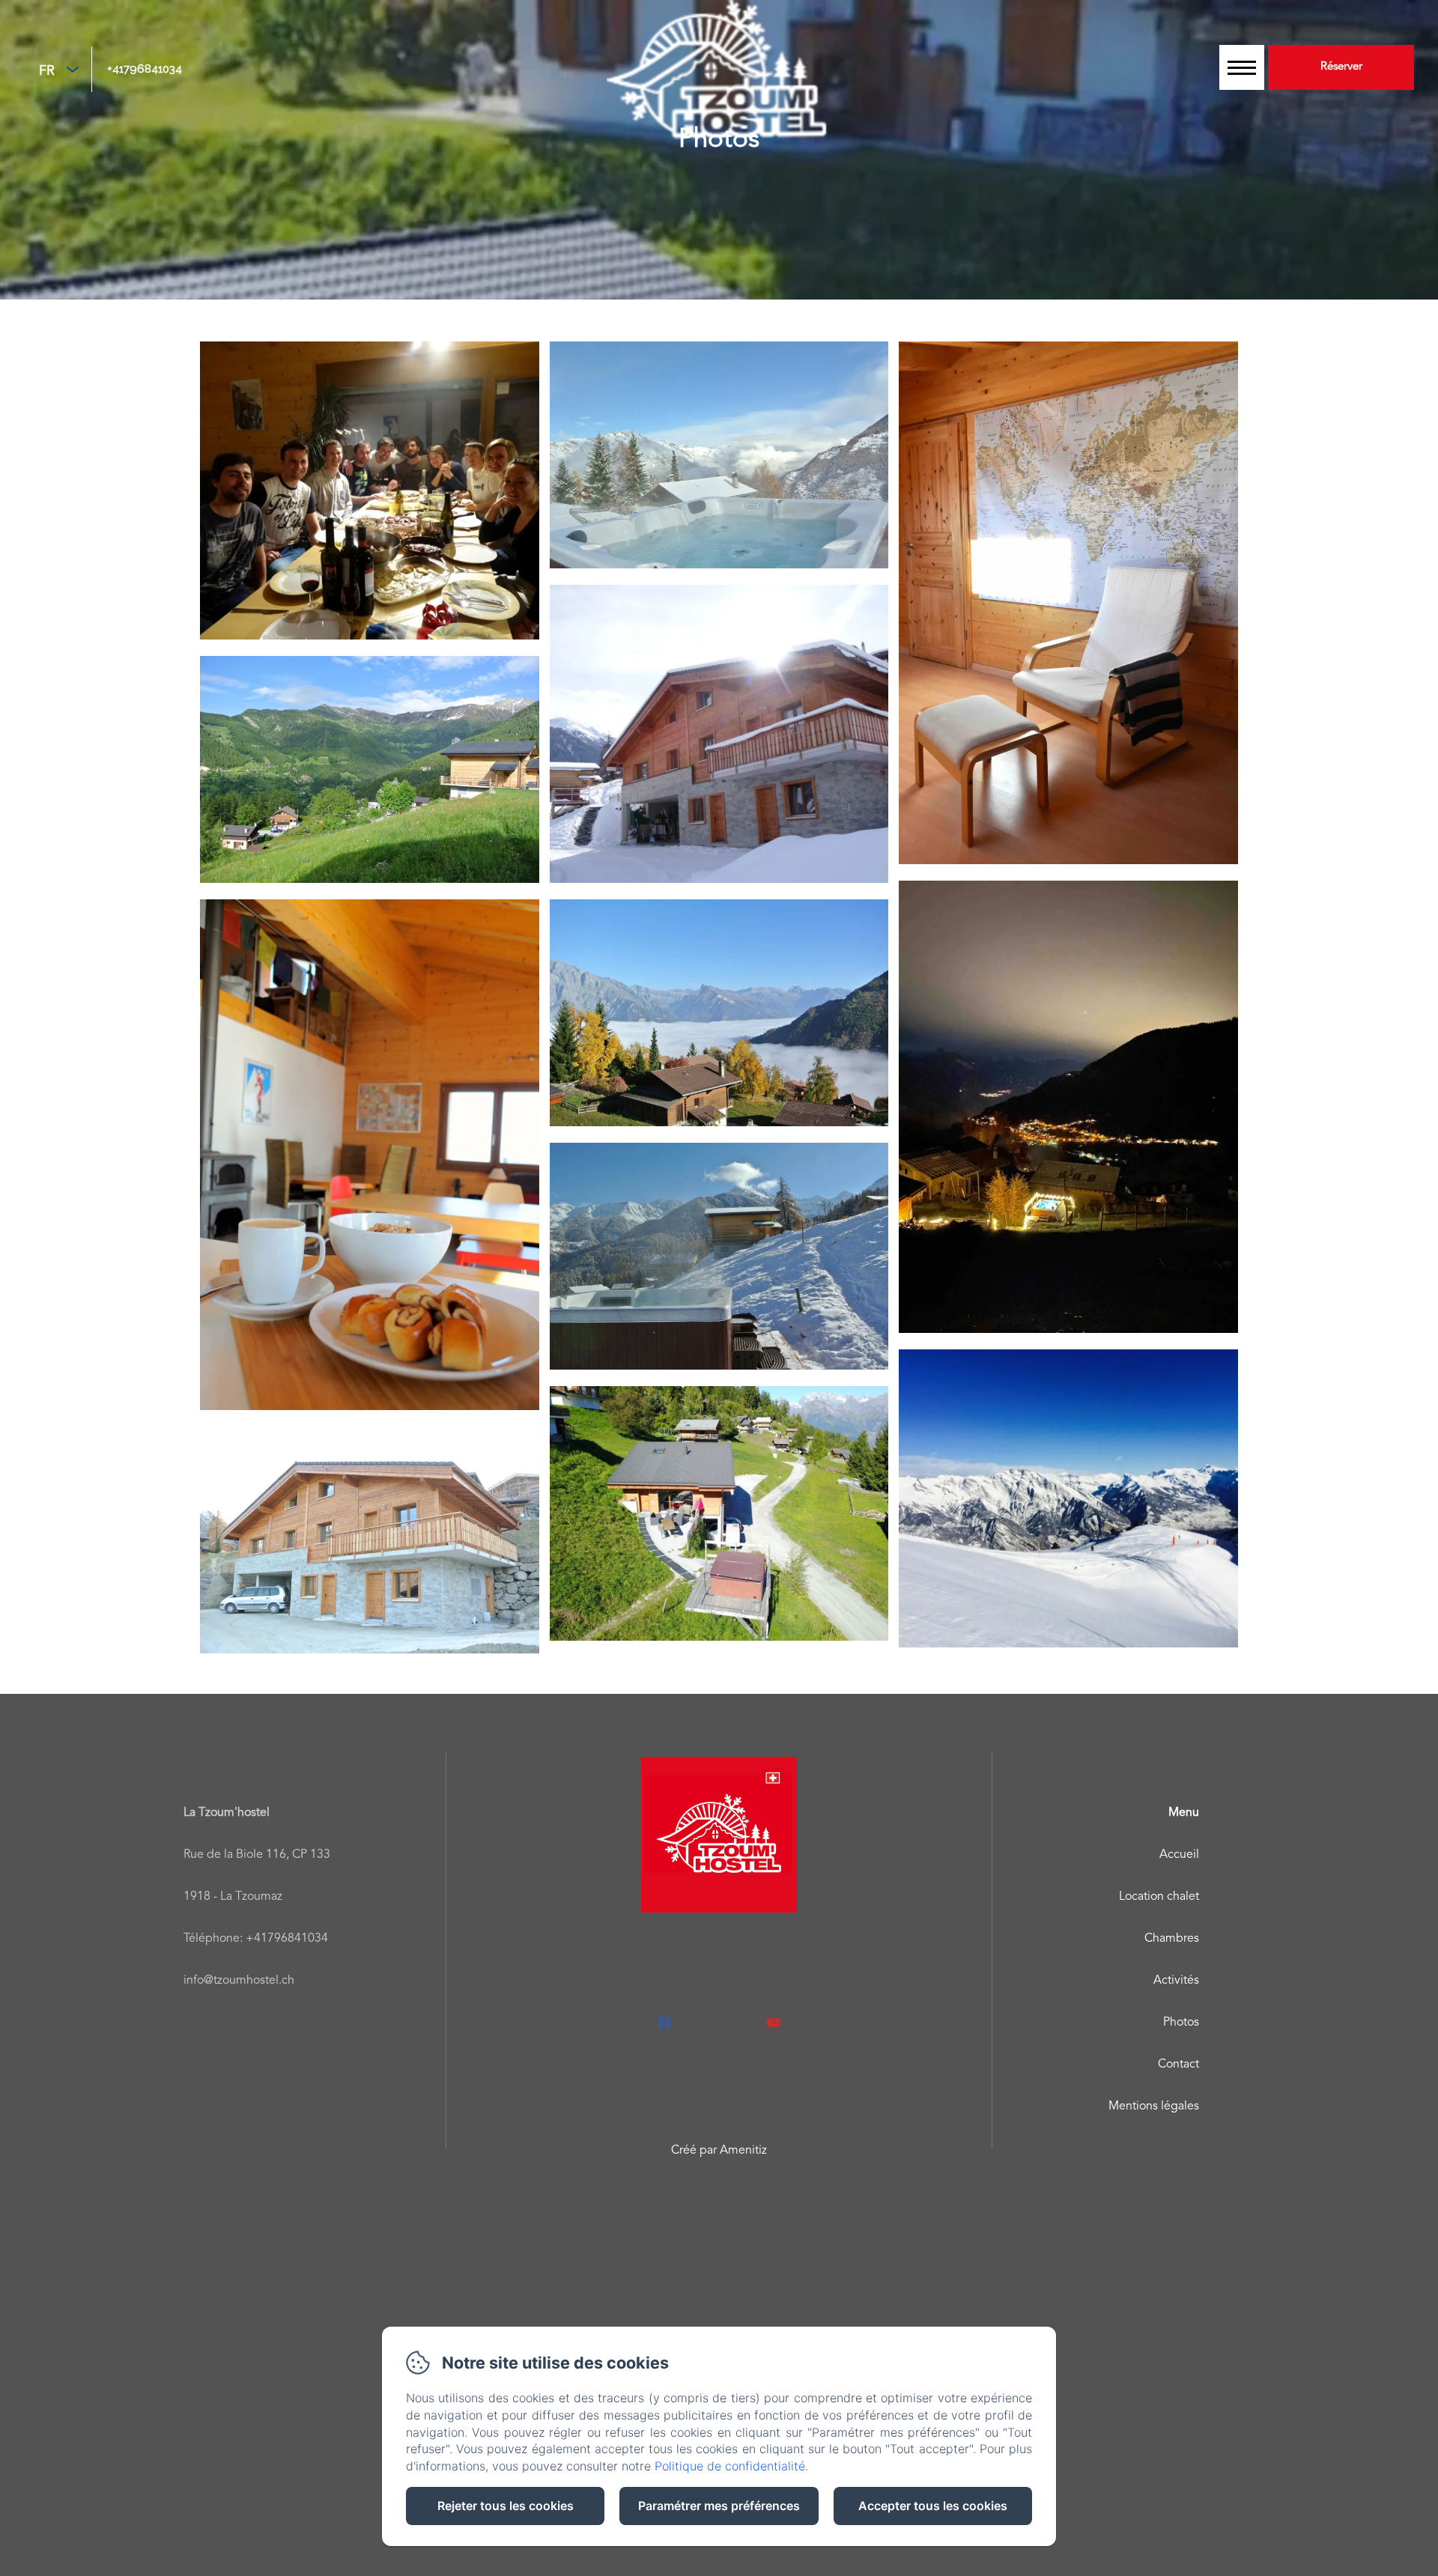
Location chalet (1159, 1897)
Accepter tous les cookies (933, 2506)
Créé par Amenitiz (719, 2151)
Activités (1176, 1981)
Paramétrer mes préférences (719, 2506)
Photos (1181, 2023)
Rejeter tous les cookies (506, 2506)
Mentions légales (1154, 2106)
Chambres (1172, 1939)
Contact (1178, 2065)
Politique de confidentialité (730, 2466)
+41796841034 (145, 69)
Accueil (1179, 1855)
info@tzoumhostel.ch (239, 1981)
